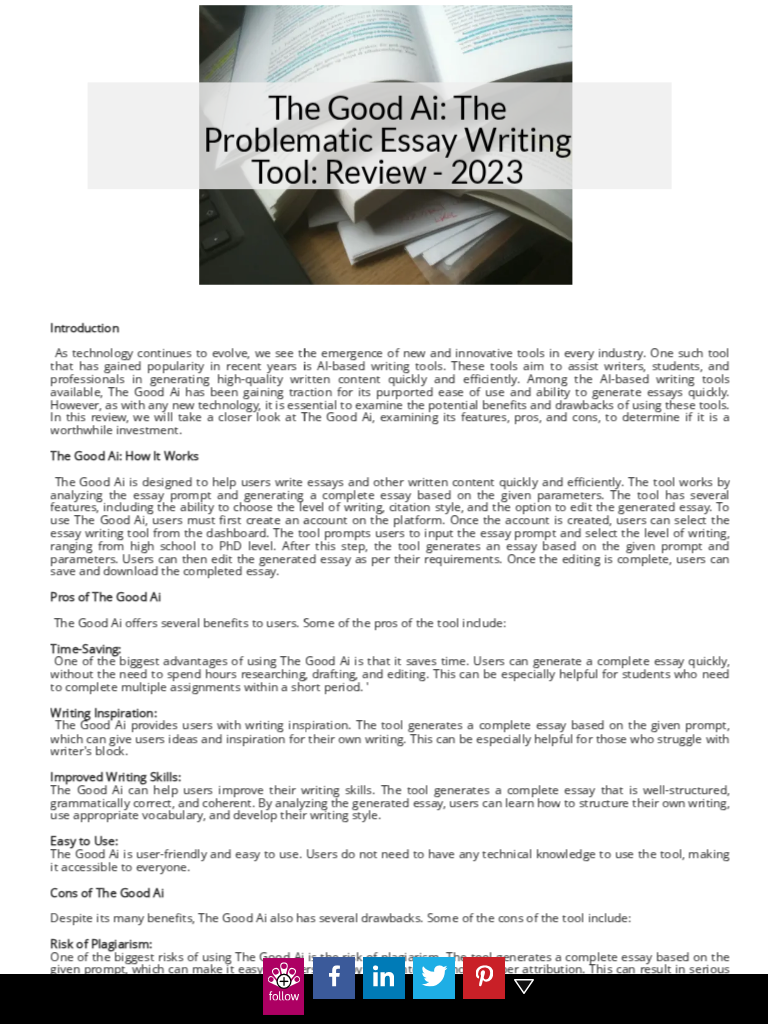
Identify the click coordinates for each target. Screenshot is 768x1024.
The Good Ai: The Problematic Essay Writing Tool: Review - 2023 (387, 140)
